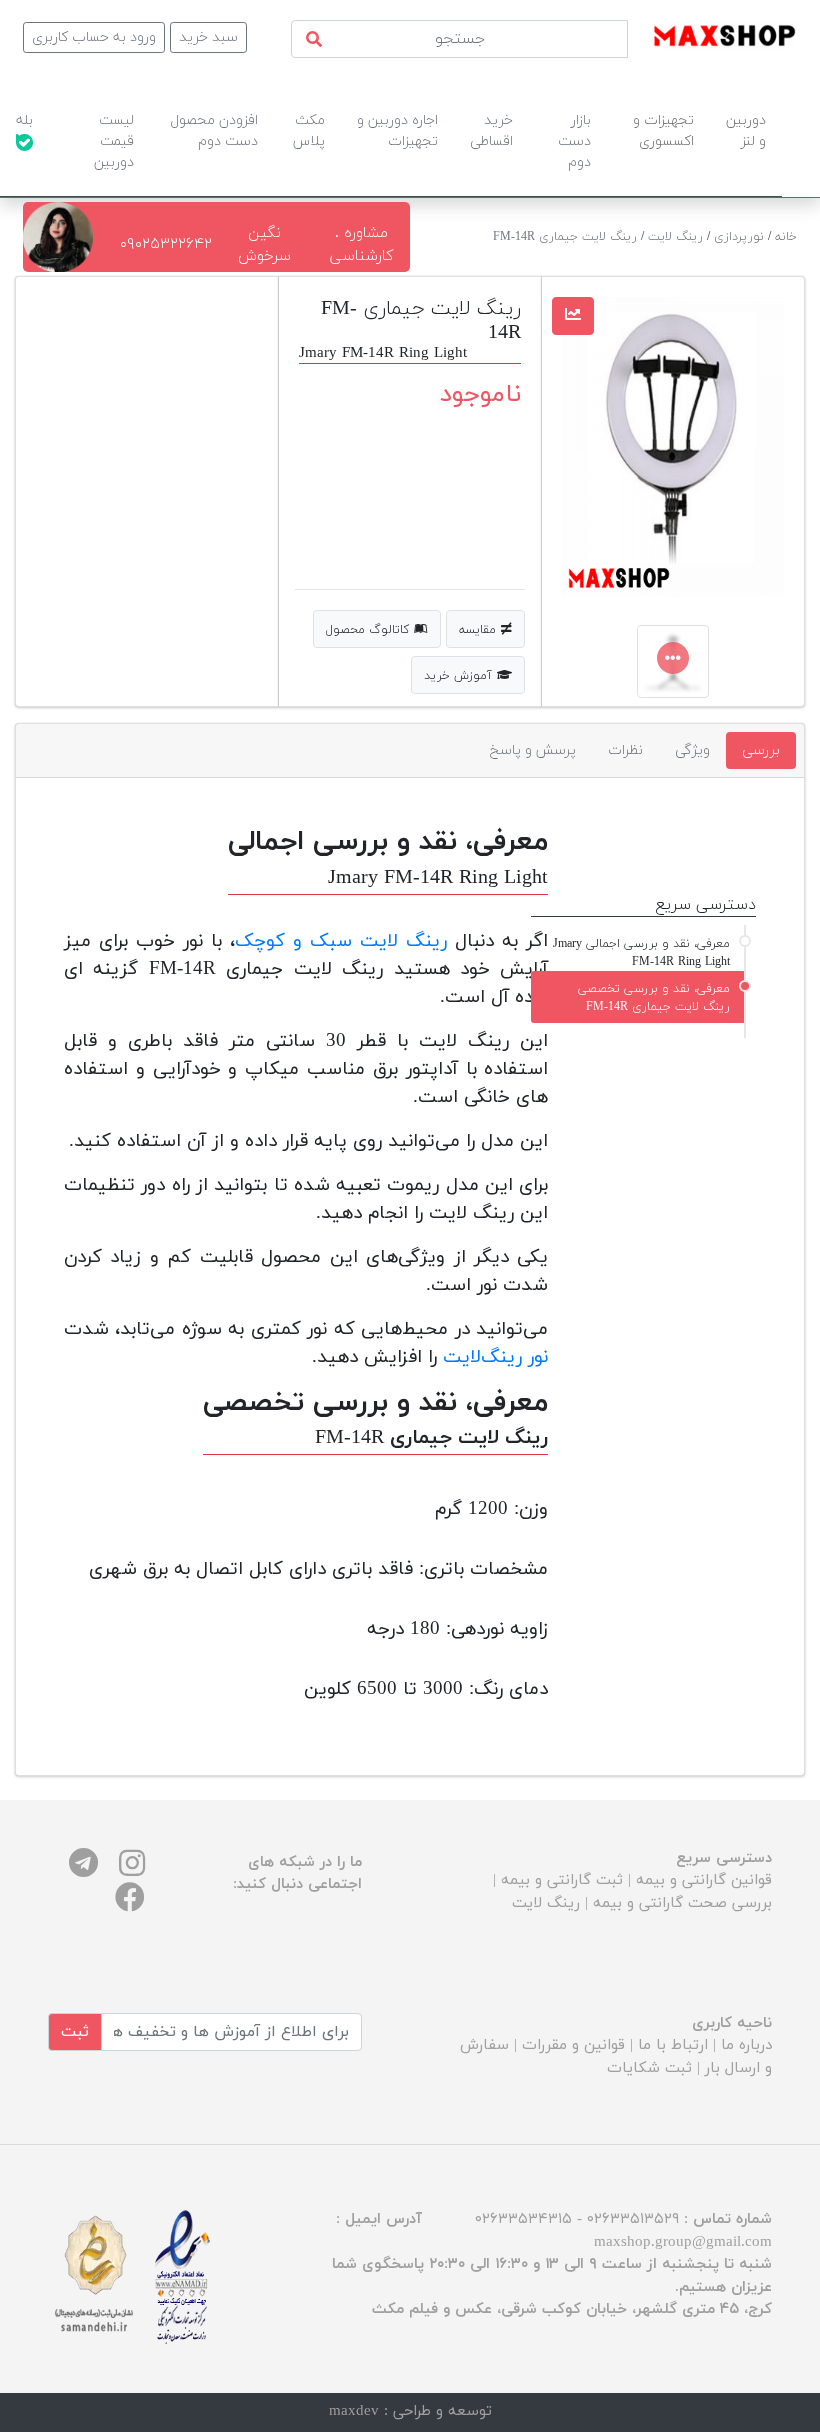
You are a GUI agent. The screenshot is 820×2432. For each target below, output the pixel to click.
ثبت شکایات (649, 2068)
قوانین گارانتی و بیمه (704, 1880)
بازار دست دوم (574, 141)
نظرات (625, 750)
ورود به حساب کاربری (94, 37)
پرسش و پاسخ (533, 750)
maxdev (354, 2411)
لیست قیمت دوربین (114, 141)
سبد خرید (208, 37)
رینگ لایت (675, 237)
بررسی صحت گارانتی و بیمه (682, 1903)
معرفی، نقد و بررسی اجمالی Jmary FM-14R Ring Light (641, 953)
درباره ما (746, 2045)
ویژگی (692, 750)
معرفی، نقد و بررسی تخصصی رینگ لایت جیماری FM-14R (654, 998)
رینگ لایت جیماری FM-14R (565, 237)
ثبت (75, 2032)
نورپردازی (739, 237)
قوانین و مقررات (573, 2045)
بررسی (761, 750)
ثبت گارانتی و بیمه (562, 1880)
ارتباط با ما (673, 2045)
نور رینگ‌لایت (495, 1357)
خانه (786, 237)
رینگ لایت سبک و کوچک (341, 941)
